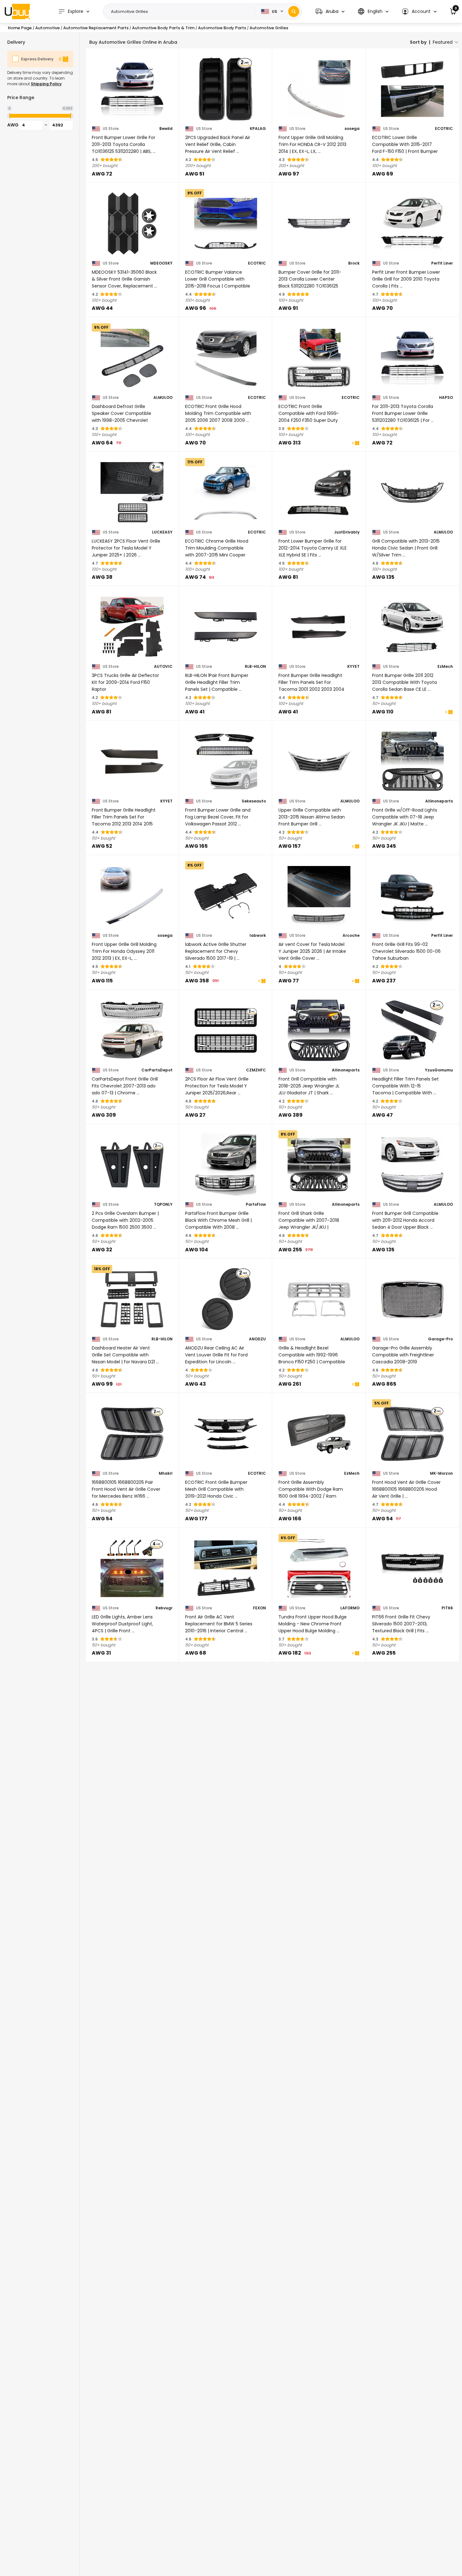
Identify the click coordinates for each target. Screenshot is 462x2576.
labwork (258, 936)
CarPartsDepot (157, 1070)
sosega (352, 129)
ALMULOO (163, 398)
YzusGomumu (439, 1070)
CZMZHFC (256, 1070)
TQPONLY (163, 1204)
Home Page (20, 28)
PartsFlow (256, 1204)
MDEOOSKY (161, 263)
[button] (330, 11)
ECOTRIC (444, 129)
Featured (443, 42)
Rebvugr (164, 1608)
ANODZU (257, 1339)
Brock (354, 263)
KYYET (353, 667)
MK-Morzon (441, 1473)
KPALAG (258, 129)
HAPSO (446, 398)
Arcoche (351, 936)
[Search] (294, 11)
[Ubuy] (17, 11)
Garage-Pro (440, 1339)
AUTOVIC (163, 667)
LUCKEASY (162, 532)
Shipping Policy (46, 84)
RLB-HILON (255, 667)
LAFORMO (350, 1608)
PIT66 (447, 1608)
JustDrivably (347, 532)
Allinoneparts (439, 801)
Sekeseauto (254, 801)
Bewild (166, 129)
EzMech (445, 667)
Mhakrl (166, 1473)
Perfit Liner (442, 263)
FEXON (259, 1608)
